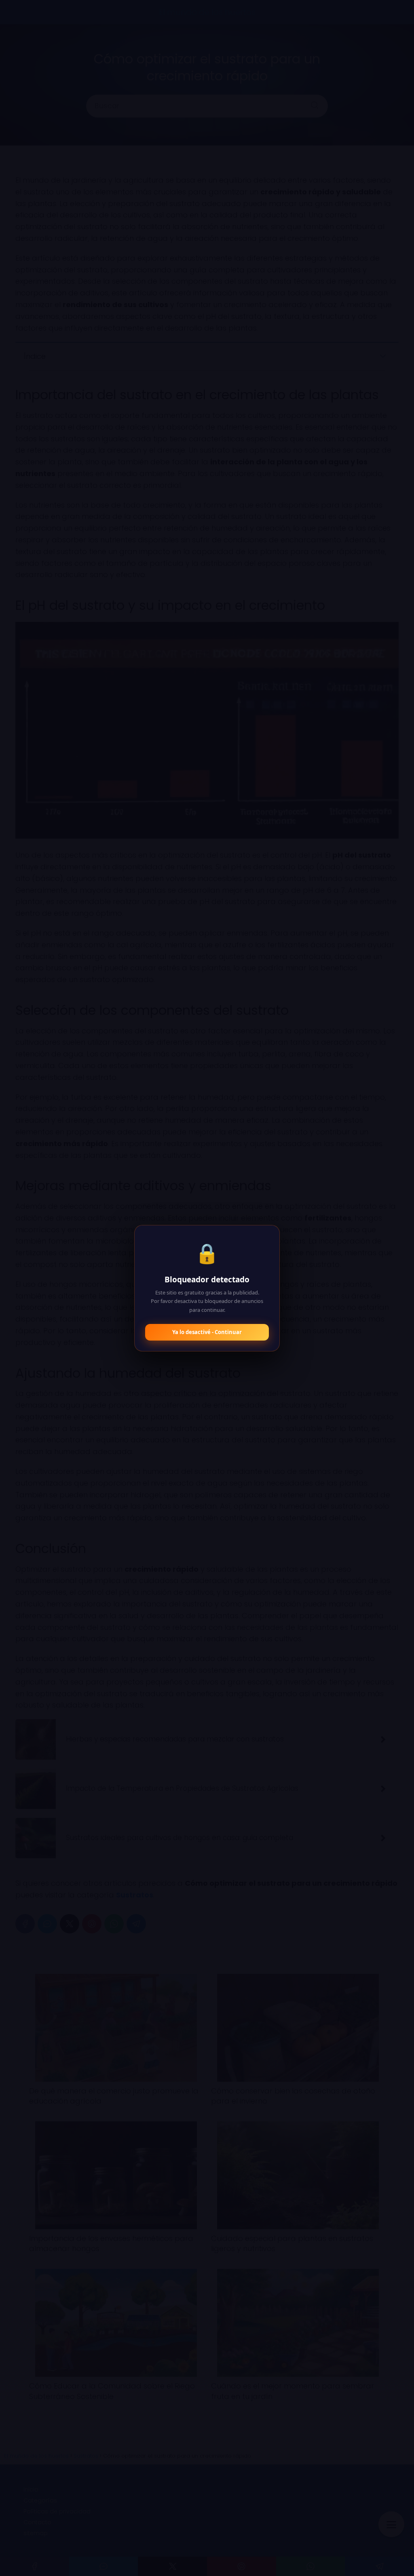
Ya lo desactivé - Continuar (207, 1332)
